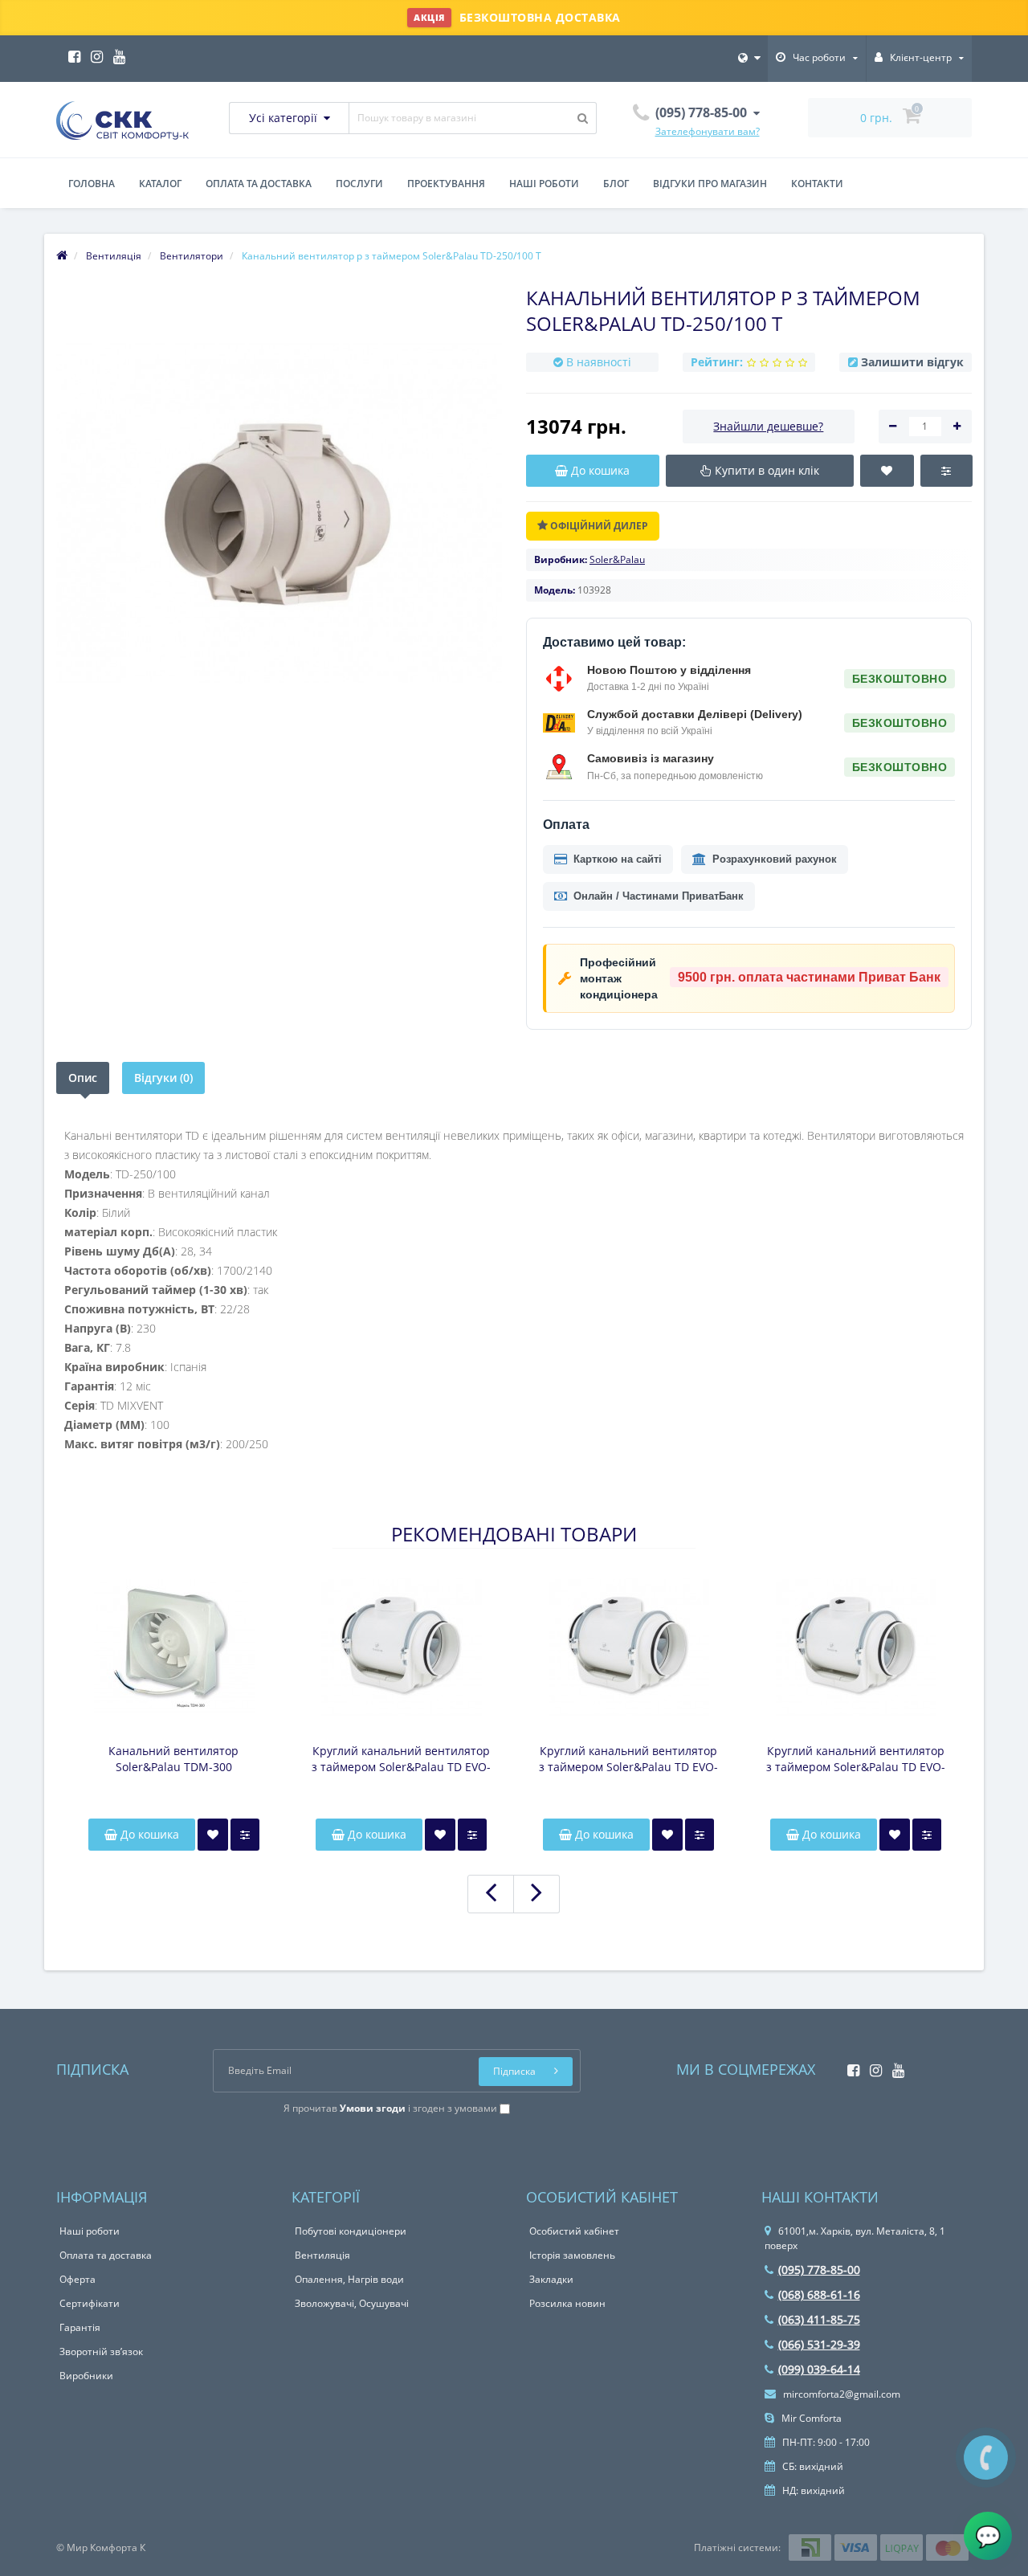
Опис (83, 1078)
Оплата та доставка (259, 184)
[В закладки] (213, 1835)
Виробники (86, 2376)
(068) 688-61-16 (819, 2294)
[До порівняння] (245, 1835)
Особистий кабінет (574, 2231)
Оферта (78, 2279)
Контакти (817, 184)
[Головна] (62, 256)
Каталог (160, 184)
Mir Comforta (810, 2418)
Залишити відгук (912, 362)
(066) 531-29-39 (819, 2344)
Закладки (551, 2279)
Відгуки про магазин (710, 184)
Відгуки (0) (163, 1078)
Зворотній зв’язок (101, 2351)
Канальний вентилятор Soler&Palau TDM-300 (173, 1759)
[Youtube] (115, 52)
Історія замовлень (572, 2255)
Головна (92, 184)
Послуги (359, 184)
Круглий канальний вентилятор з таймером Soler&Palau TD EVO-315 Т (401, 1759)
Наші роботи (544, 184)
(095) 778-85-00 (819, 2270)
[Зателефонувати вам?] (986, 2458)
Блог (616, 184)
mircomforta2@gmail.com (840, 2394)
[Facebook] (70, 52)
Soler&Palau (617, 559)
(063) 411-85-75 (819, 2319)
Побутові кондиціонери (351, 2231)
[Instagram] (93, 52)
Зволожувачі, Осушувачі (352, 2303)
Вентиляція (322, 2255)
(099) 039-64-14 (819, 2369)
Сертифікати (90, 2303)
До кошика (148, 1834)
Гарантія (80, 2327)
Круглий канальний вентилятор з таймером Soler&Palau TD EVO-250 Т (628, 1759)
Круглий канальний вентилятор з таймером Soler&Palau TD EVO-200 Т (856, 1759)
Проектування (446, 184)
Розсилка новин (567, 2303)
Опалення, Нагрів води (349, 2279)
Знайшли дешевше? (768, 426)
